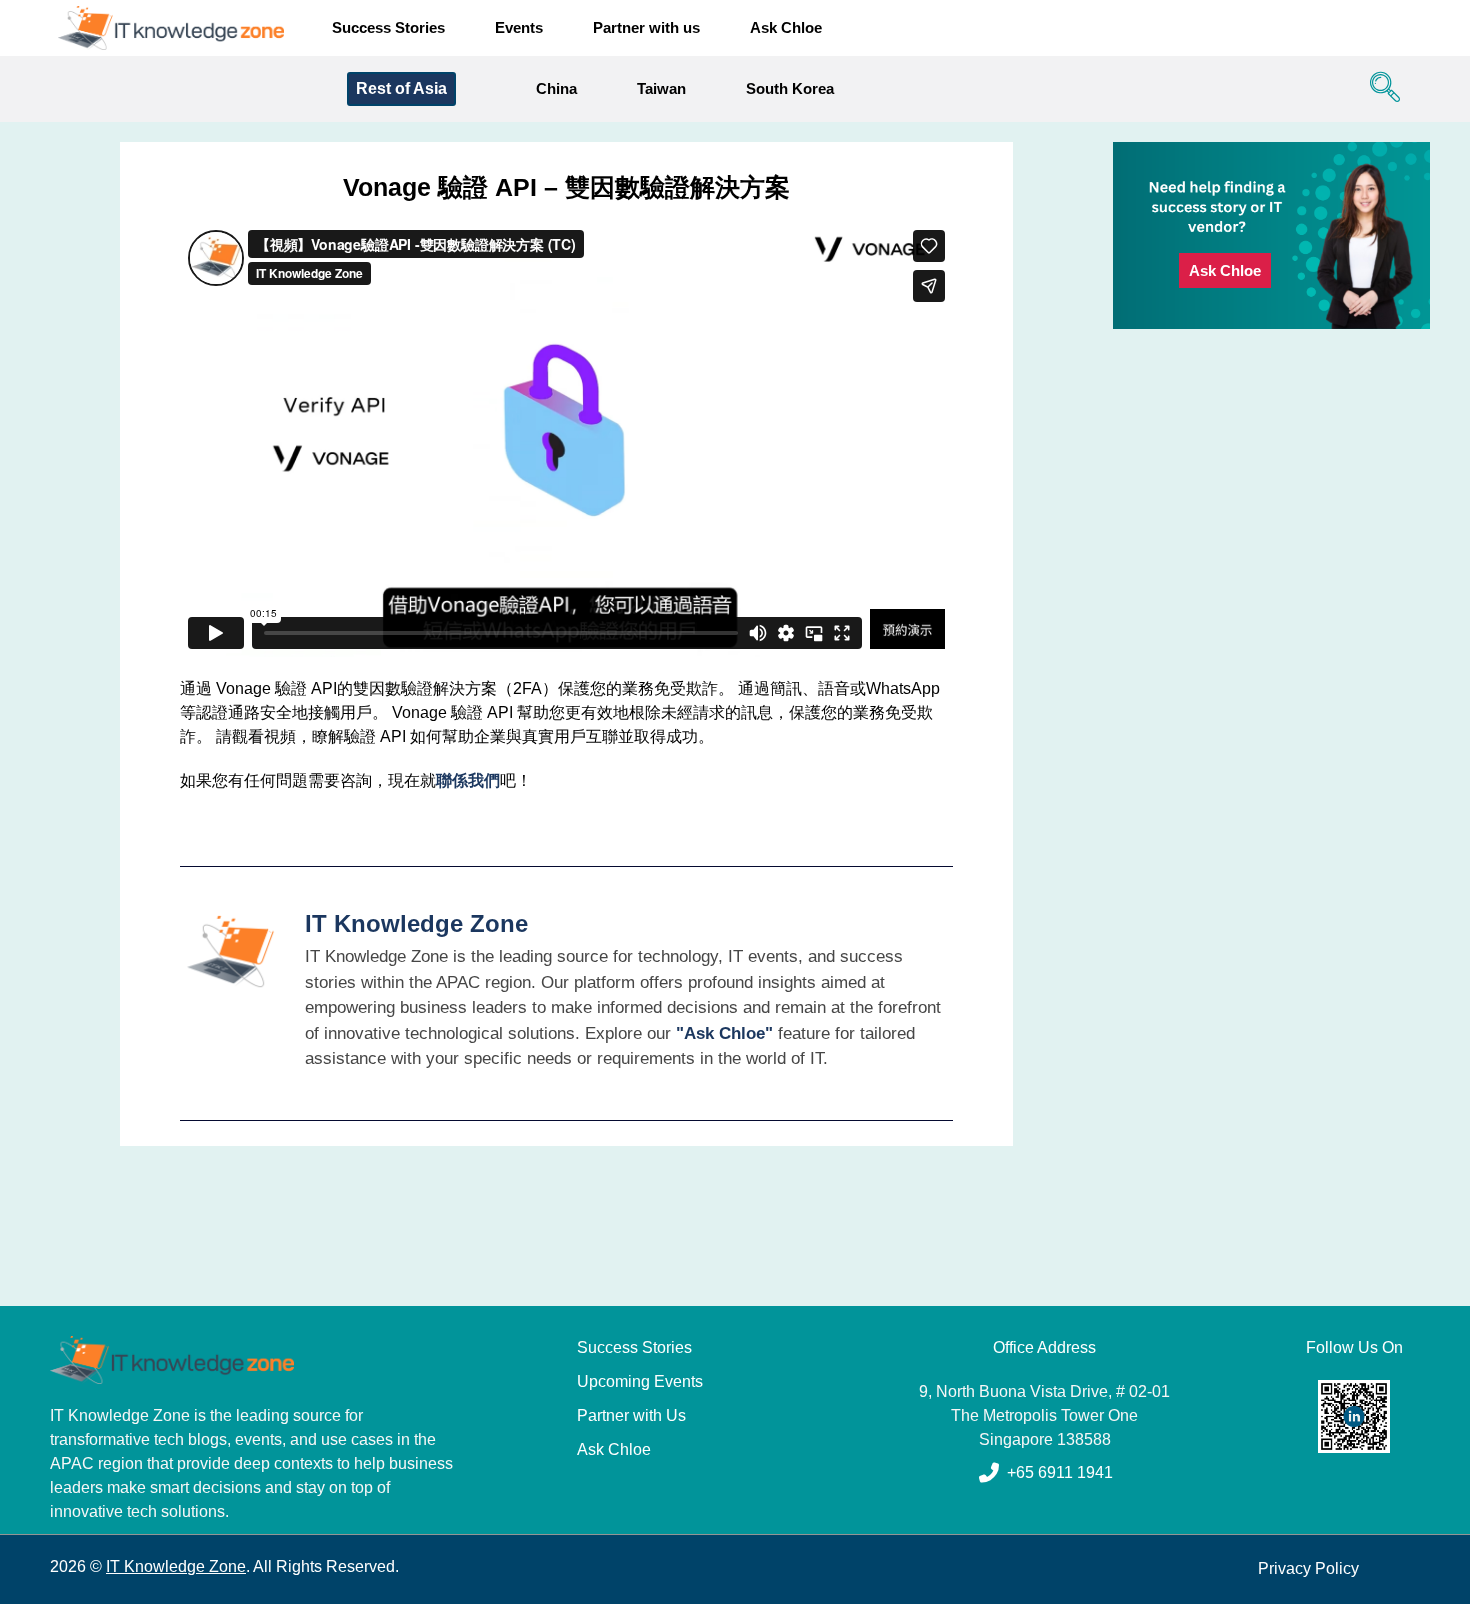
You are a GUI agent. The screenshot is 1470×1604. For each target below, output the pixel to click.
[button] (1380, 89)
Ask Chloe (786, 27)
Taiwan (661, 88)
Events (519, 27)
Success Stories (388, 27)
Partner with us (646, 27)
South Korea (790, 88)
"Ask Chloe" (724, 1033)
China (556, 88)
